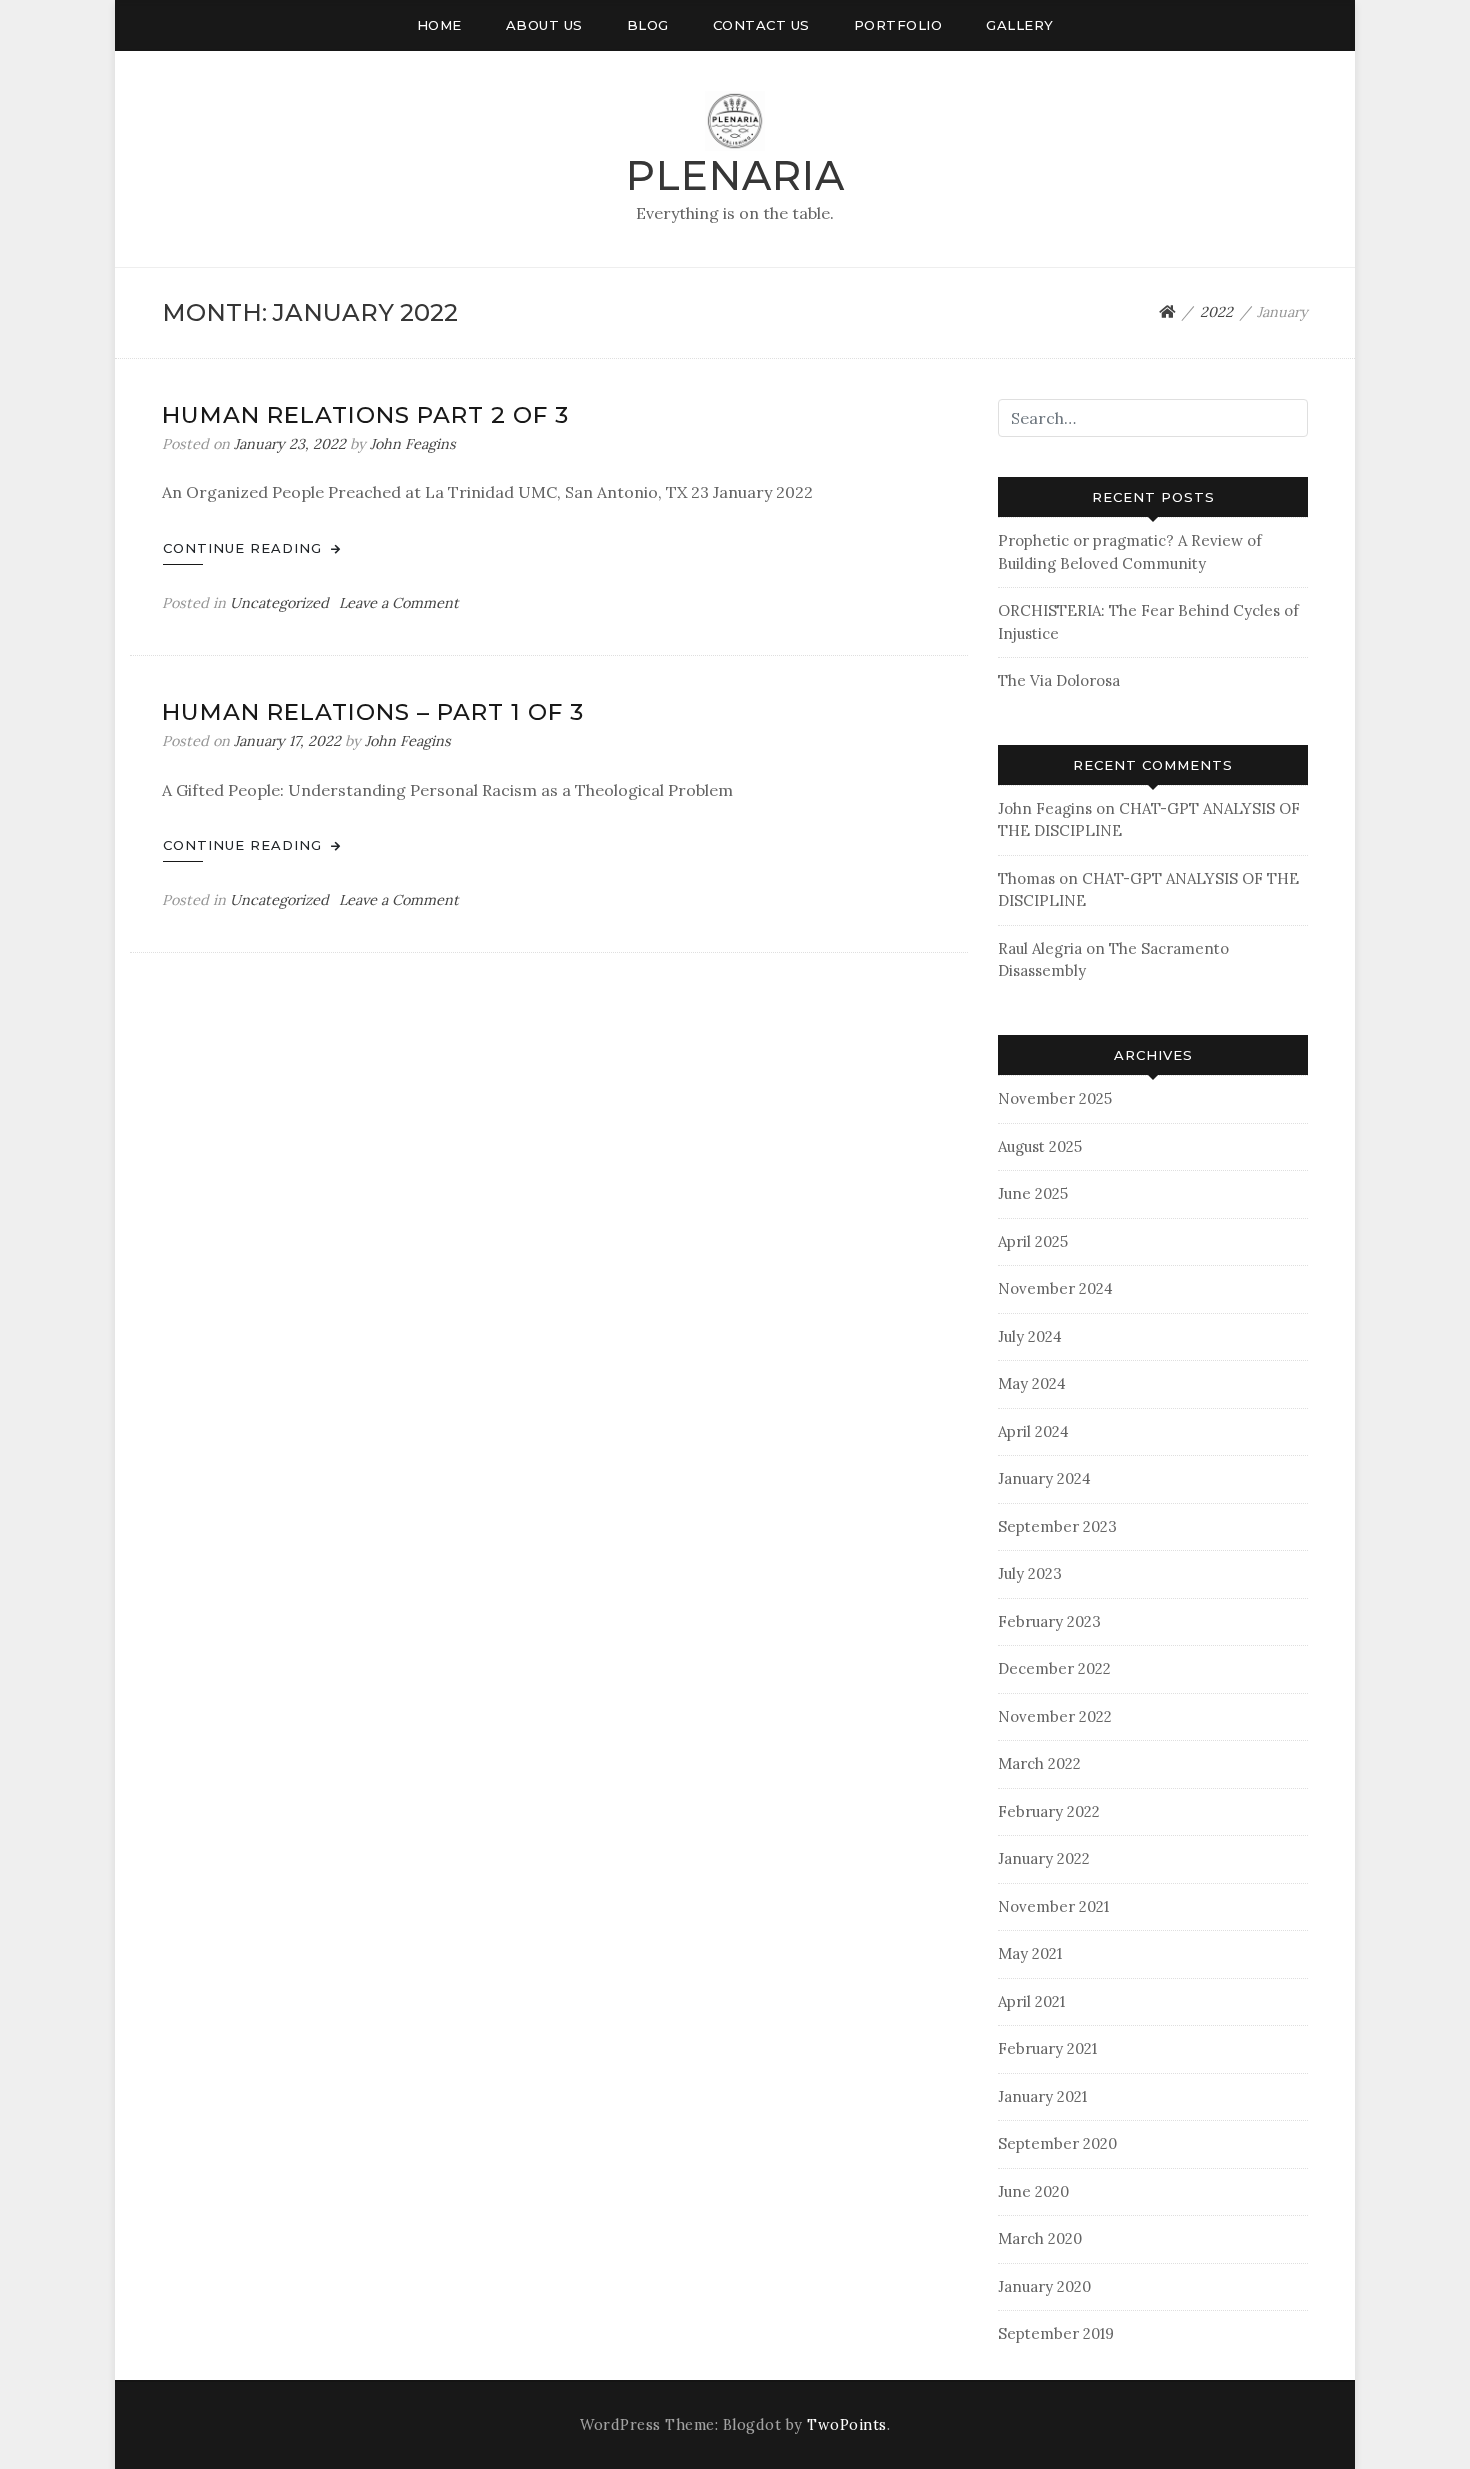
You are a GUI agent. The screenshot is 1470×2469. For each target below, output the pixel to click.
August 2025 (1040, 1146)
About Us (544, 25)
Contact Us (761, 25)
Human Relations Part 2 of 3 (365, 415)
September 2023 (1057, 1526)
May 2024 (1032, 1383)
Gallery (1020, 25)
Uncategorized (279, 603)
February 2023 (1049, 1621)
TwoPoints (847, 2425)
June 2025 (1033, 1193)
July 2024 (1030, 1336)
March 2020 (1040, 2238)
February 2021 (1047, 2048)
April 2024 (1033, 1431)
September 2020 (1057, 2143)
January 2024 (1044, 1478)
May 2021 (1030, 1953)
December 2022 (1054, 1668)
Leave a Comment (399, 603)
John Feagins (413, 444)
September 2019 (1056, 2333)
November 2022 (1055, 1716)
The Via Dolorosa (1059, 680)
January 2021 (1042, 2096)
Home (439, 25)
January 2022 (1044, 1858)
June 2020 (1033, 2191)
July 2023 (1030, 1573)
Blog (648, 25)
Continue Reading (245, 548)
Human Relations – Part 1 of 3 (373, 712)
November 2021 (1053, 1906)
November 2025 (1055, 1098)
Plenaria (735, 175)
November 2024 (1055, 1288)
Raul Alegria (1040, 948)
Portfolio (898, 25)
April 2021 (1031, 2001)
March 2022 (1039, 1763)
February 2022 (1049, 1811)
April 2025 (1033, 1241)
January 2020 (1044, 2286)
